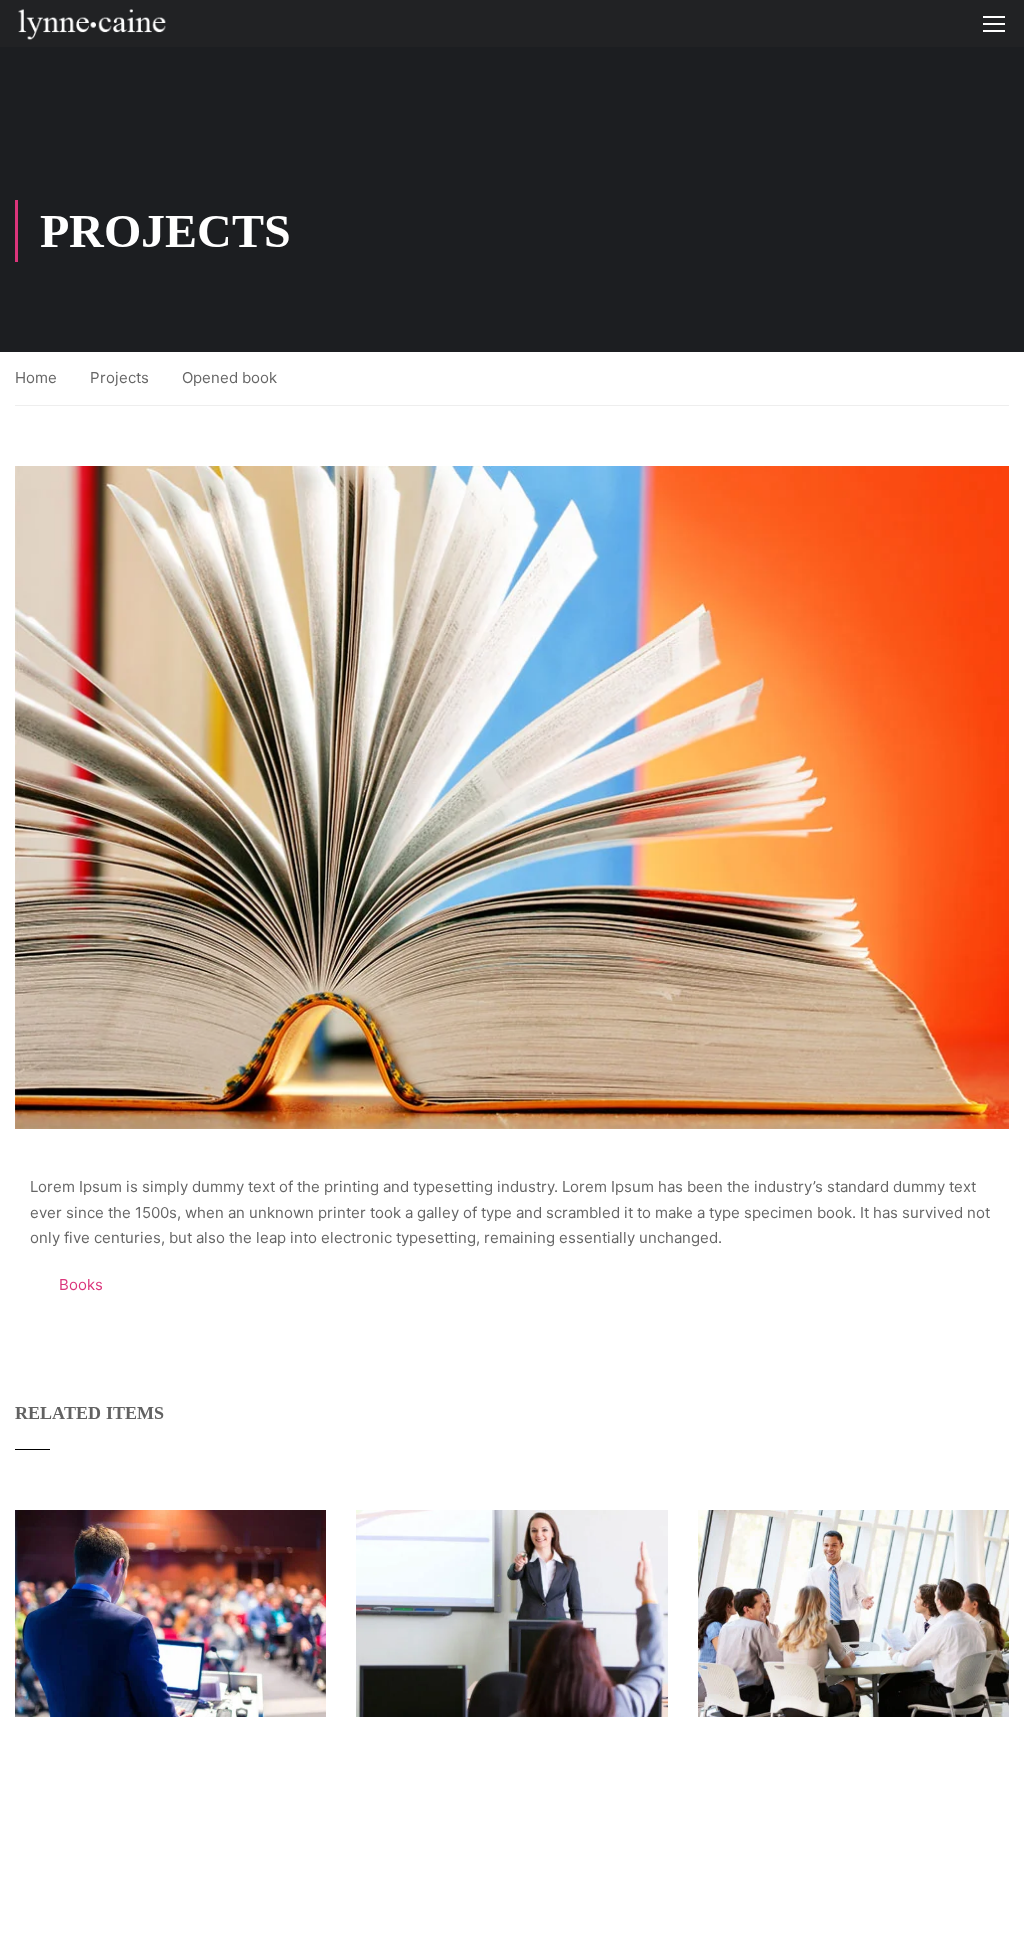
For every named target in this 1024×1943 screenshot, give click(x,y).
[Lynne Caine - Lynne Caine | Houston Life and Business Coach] (91, 23)
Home (36, 377)
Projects (119, 377)
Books (81, 1284)
